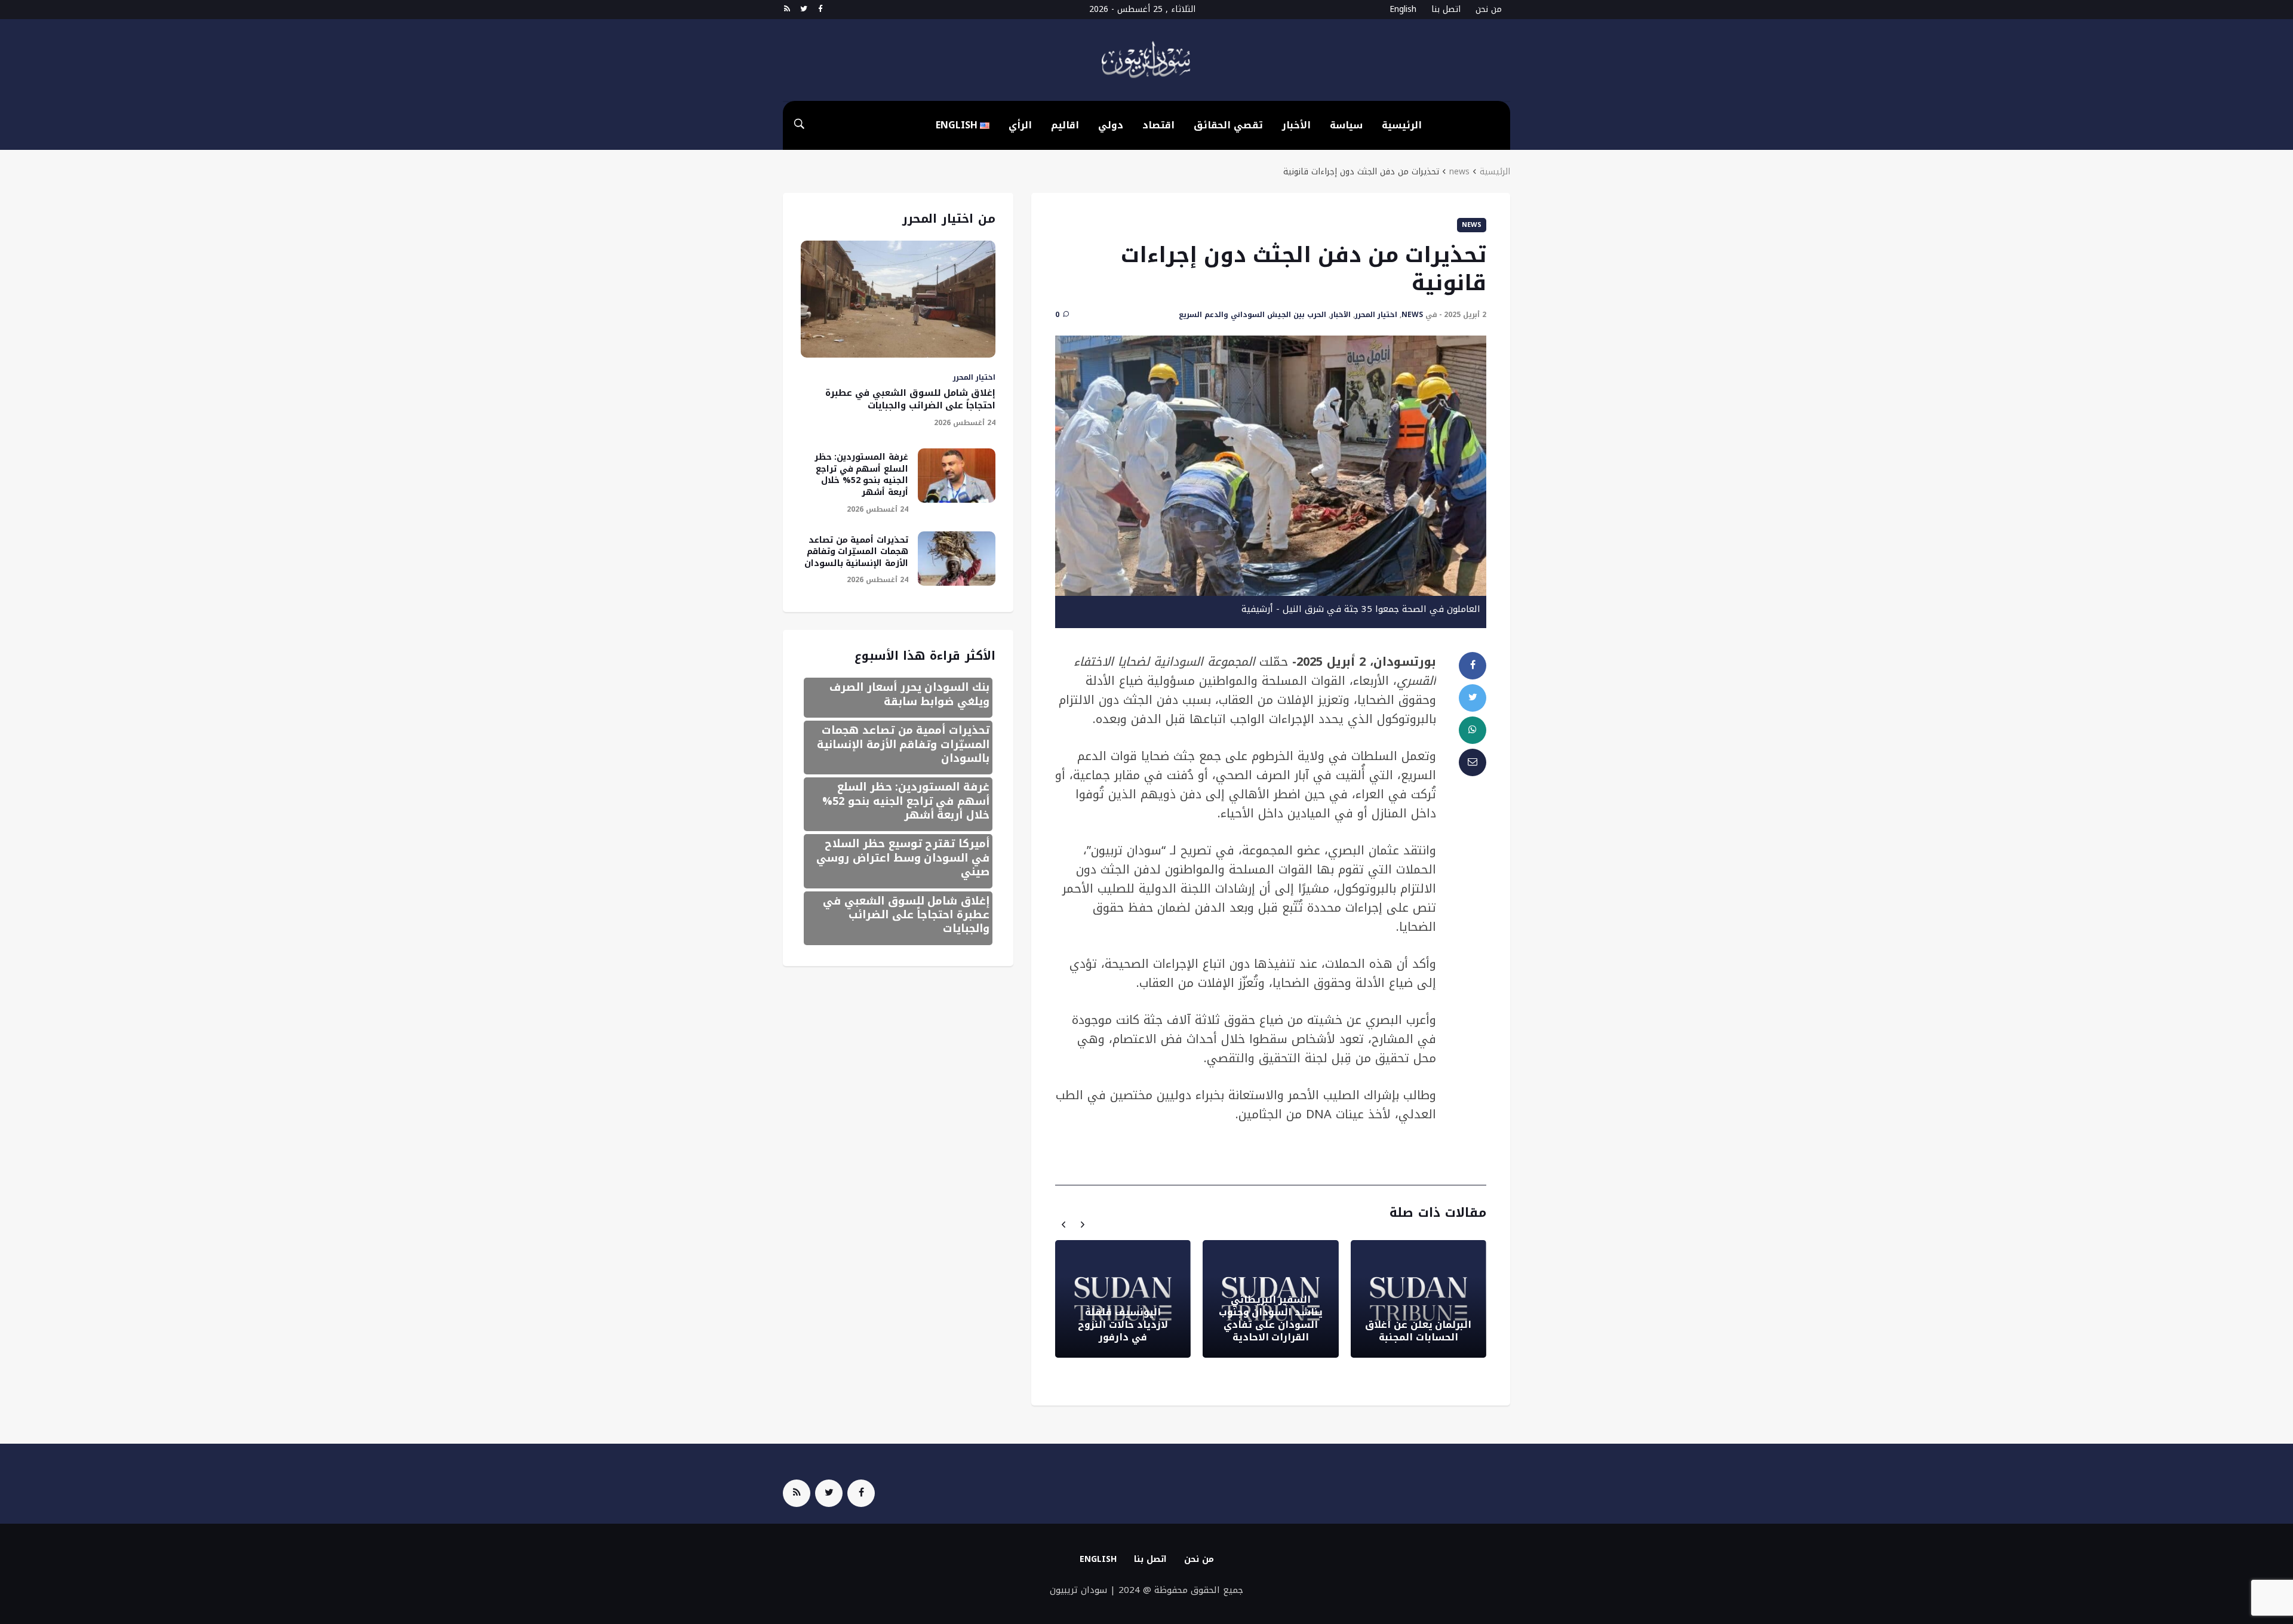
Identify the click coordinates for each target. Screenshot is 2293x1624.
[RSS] (787, 10)
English (1098, 1559)
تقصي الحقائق (1228, 125)
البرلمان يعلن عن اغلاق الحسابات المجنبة (1418, 1331)
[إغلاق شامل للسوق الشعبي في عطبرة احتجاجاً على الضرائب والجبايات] (898, 299)
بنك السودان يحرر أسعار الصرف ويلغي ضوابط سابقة (909, 694)
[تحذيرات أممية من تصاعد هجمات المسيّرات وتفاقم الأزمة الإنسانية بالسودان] (957, 559)
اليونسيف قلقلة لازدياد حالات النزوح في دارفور (1123, 1325)
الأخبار (1296, 125)
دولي (1111, 125)
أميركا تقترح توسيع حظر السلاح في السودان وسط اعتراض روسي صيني (903, 858)
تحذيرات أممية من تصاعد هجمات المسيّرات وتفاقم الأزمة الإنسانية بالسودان (856, 552)
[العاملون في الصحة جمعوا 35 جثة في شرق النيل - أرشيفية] (1271, 465)
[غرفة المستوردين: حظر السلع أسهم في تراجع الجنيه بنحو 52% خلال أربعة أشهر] (957, 476)
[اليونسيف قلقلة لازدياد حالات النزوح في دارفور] (1123, 1299)
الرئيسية (1402, 125)
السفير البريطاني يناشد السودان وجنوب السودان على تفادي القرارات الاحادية (1271, 1318)
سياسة (1346, 125)
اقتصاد (1158, 125)
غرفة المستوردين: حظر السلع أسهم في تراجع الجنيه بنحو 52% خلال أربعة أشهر (861, 475)
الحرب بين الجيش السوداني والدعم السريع (1252, 315)
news (1459, 172)
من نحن (1489, 9)
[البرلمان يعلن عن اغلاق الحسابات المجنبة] (1418, 1299)
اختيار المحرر (1376, 315)
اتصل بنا (1446, 9)
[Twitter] (803, 10)
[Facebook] (820, 10)
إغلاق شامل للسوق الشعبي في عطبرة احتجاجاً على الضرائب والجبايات (910, 399)
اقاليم (1065, 125)
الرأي (1020, 125)
